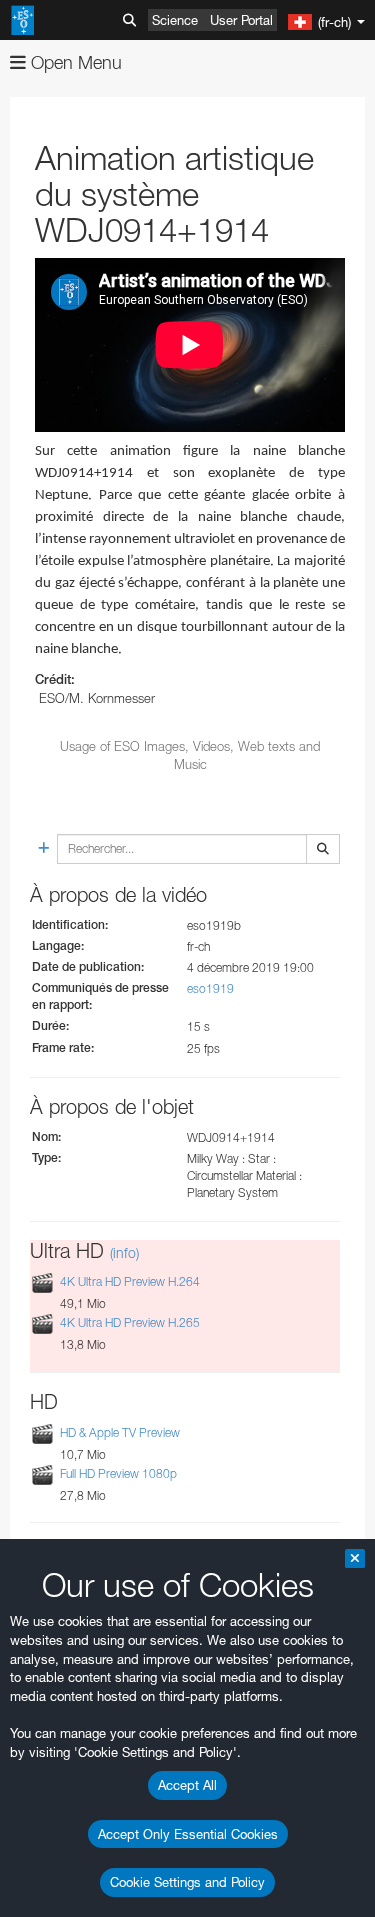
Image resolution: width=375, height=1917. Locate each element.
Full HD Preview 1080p (118, 1473)
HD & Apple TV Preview (120, 1432)
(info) (124, 1252)
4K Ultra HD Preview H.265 (130, 1323)
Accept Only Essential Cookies (188, 1834)
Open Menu (74, 62)
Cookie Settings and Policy (187, 1882)
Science (175, 20)
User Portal (241, 20)
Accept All (187, 1785)
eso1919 (210, 988)
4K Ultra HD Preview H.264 (130, 1281)
